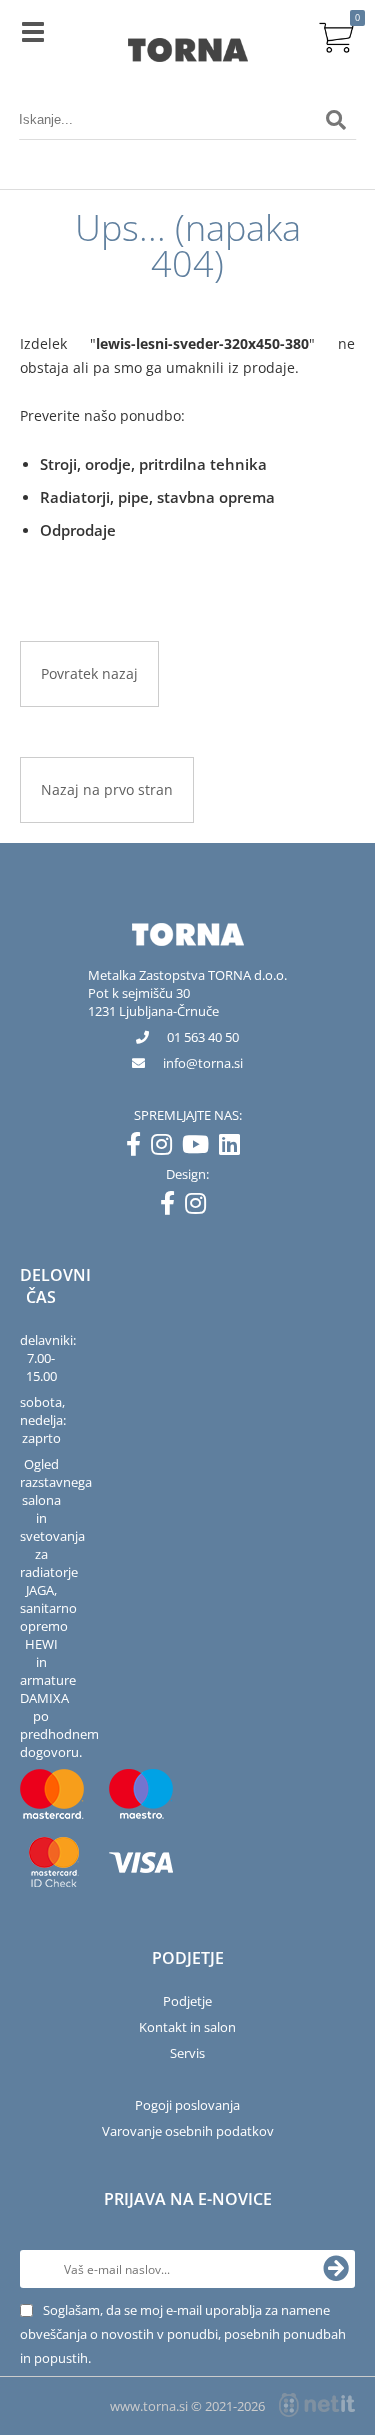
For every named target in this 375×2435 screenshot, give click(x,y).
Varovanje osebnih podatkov (188, 2131)
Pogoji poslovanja (187, 2105)
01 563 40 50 (203, 1037)
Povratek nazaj (89, 673)
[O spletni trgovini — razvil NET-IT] (317, 2405)
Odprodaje (78, 530)
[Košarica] (336, 35)
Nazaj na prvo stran (107, 789)
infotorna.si (203, 1063)
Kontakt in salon (187, 2027)
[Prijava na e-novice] (336, 2269)
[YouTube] (200, 1148)
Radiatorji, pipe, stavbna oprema (157, 497)
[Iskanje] (336, 120)
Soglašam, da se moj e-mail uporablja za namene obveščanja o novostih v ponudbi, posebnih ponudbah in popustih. (183, 2334)
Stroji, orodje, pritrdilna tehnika (153, 464)
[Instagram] (166, 1148)
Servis (187, 2053)
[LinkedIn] (234, 1148)
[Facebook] (138, 1148)
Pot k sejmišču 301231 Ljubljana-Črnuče (153, 1002)
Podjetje (187, 2001)
